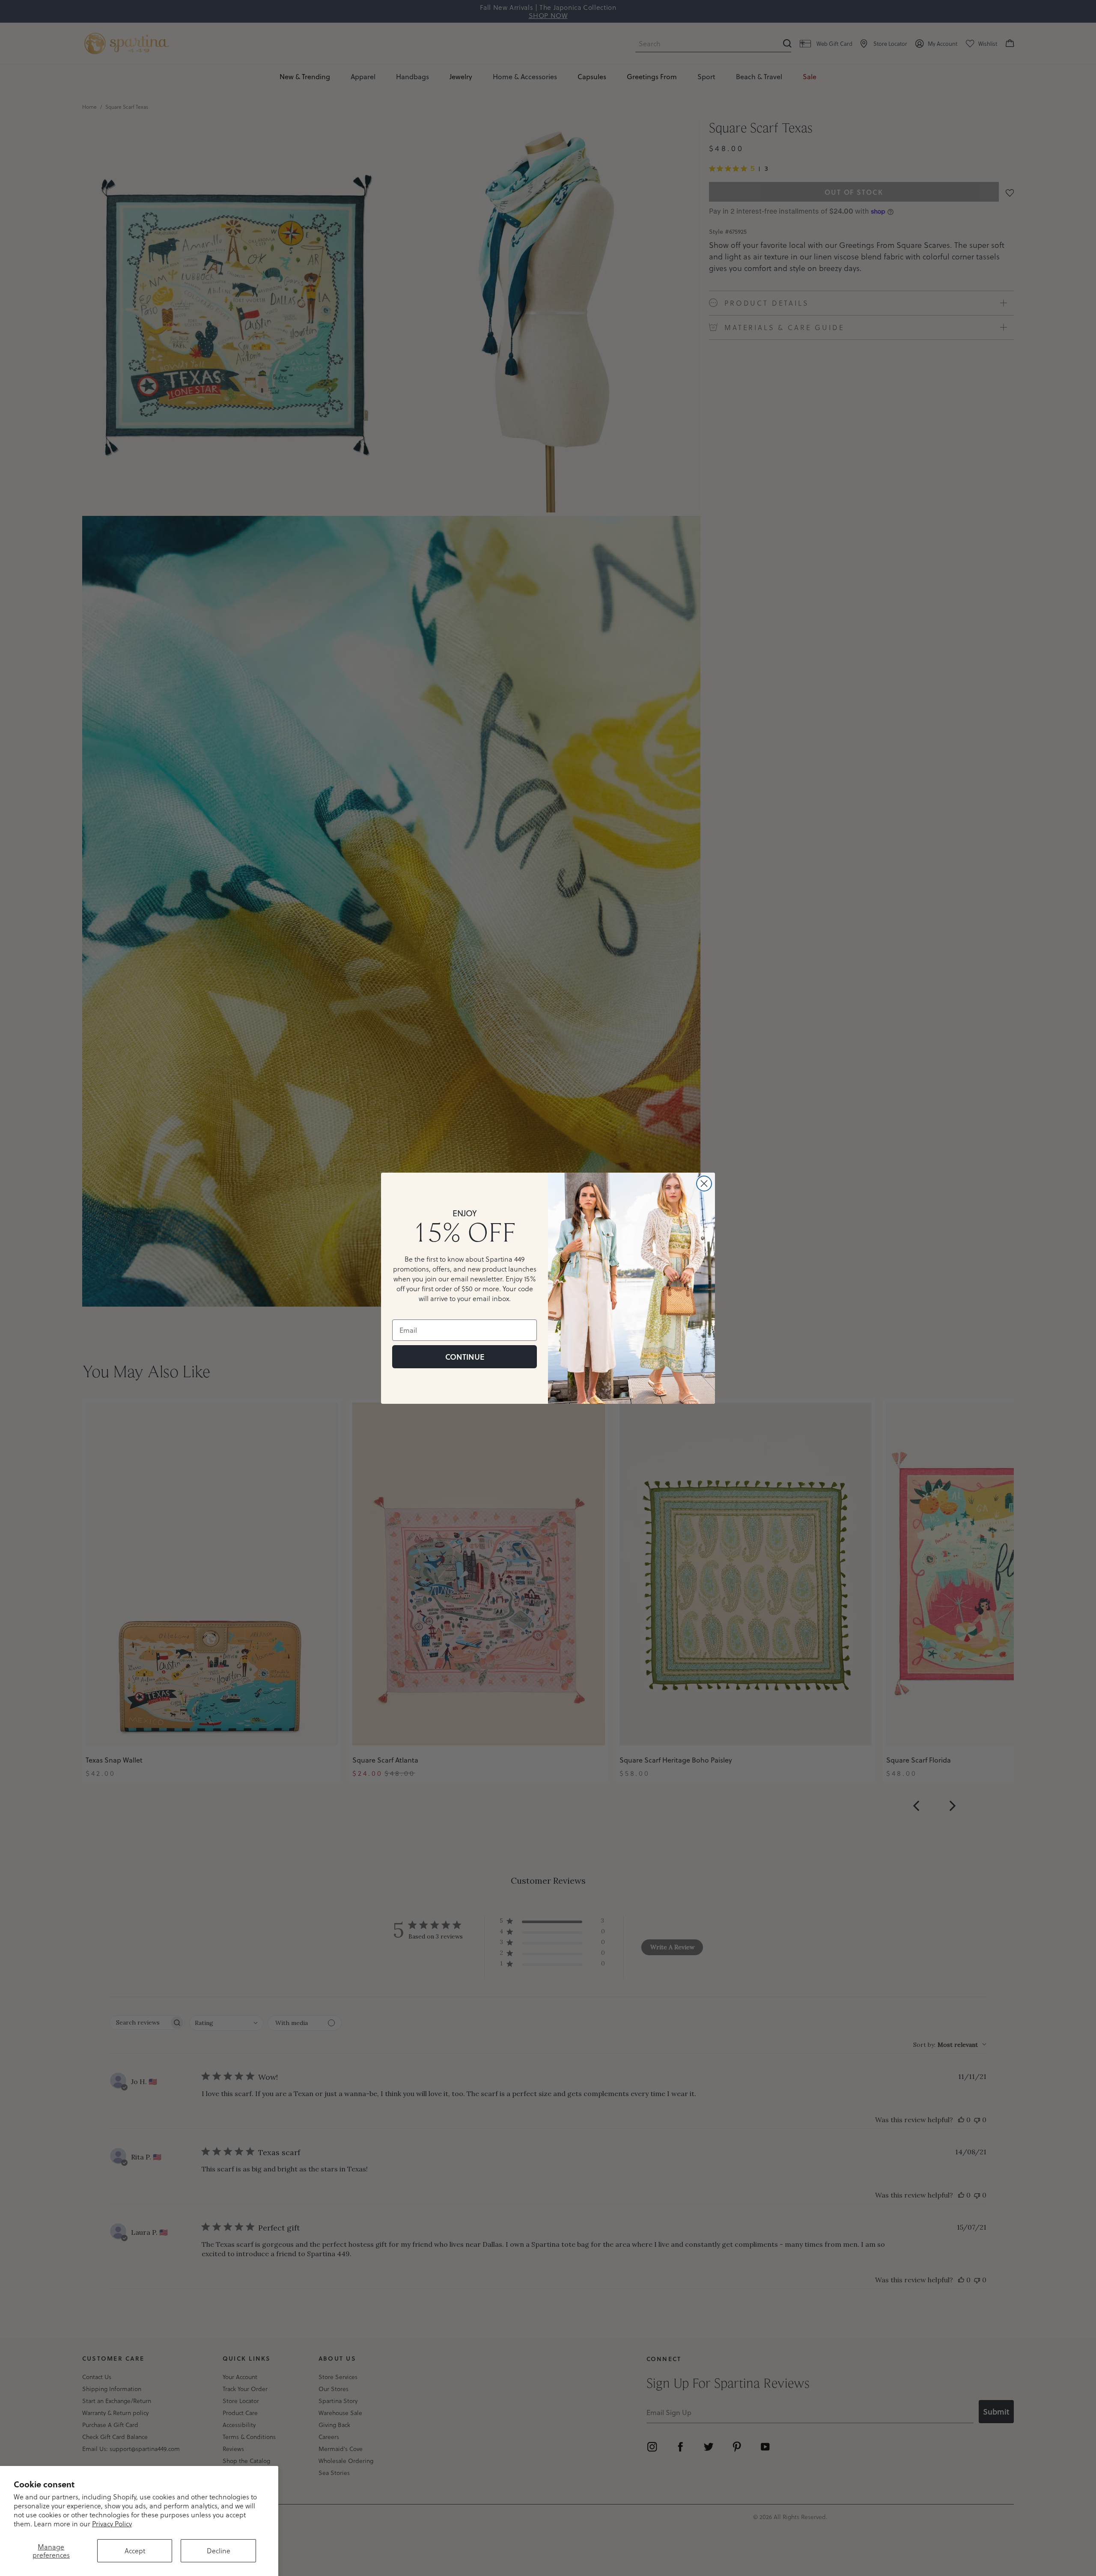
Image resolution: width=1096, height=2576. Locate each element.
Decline (219, 2551)
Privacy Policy (112, 2524)
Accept (135, 2551)
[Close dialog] (704, 1184)
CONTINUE (465, 1357)
